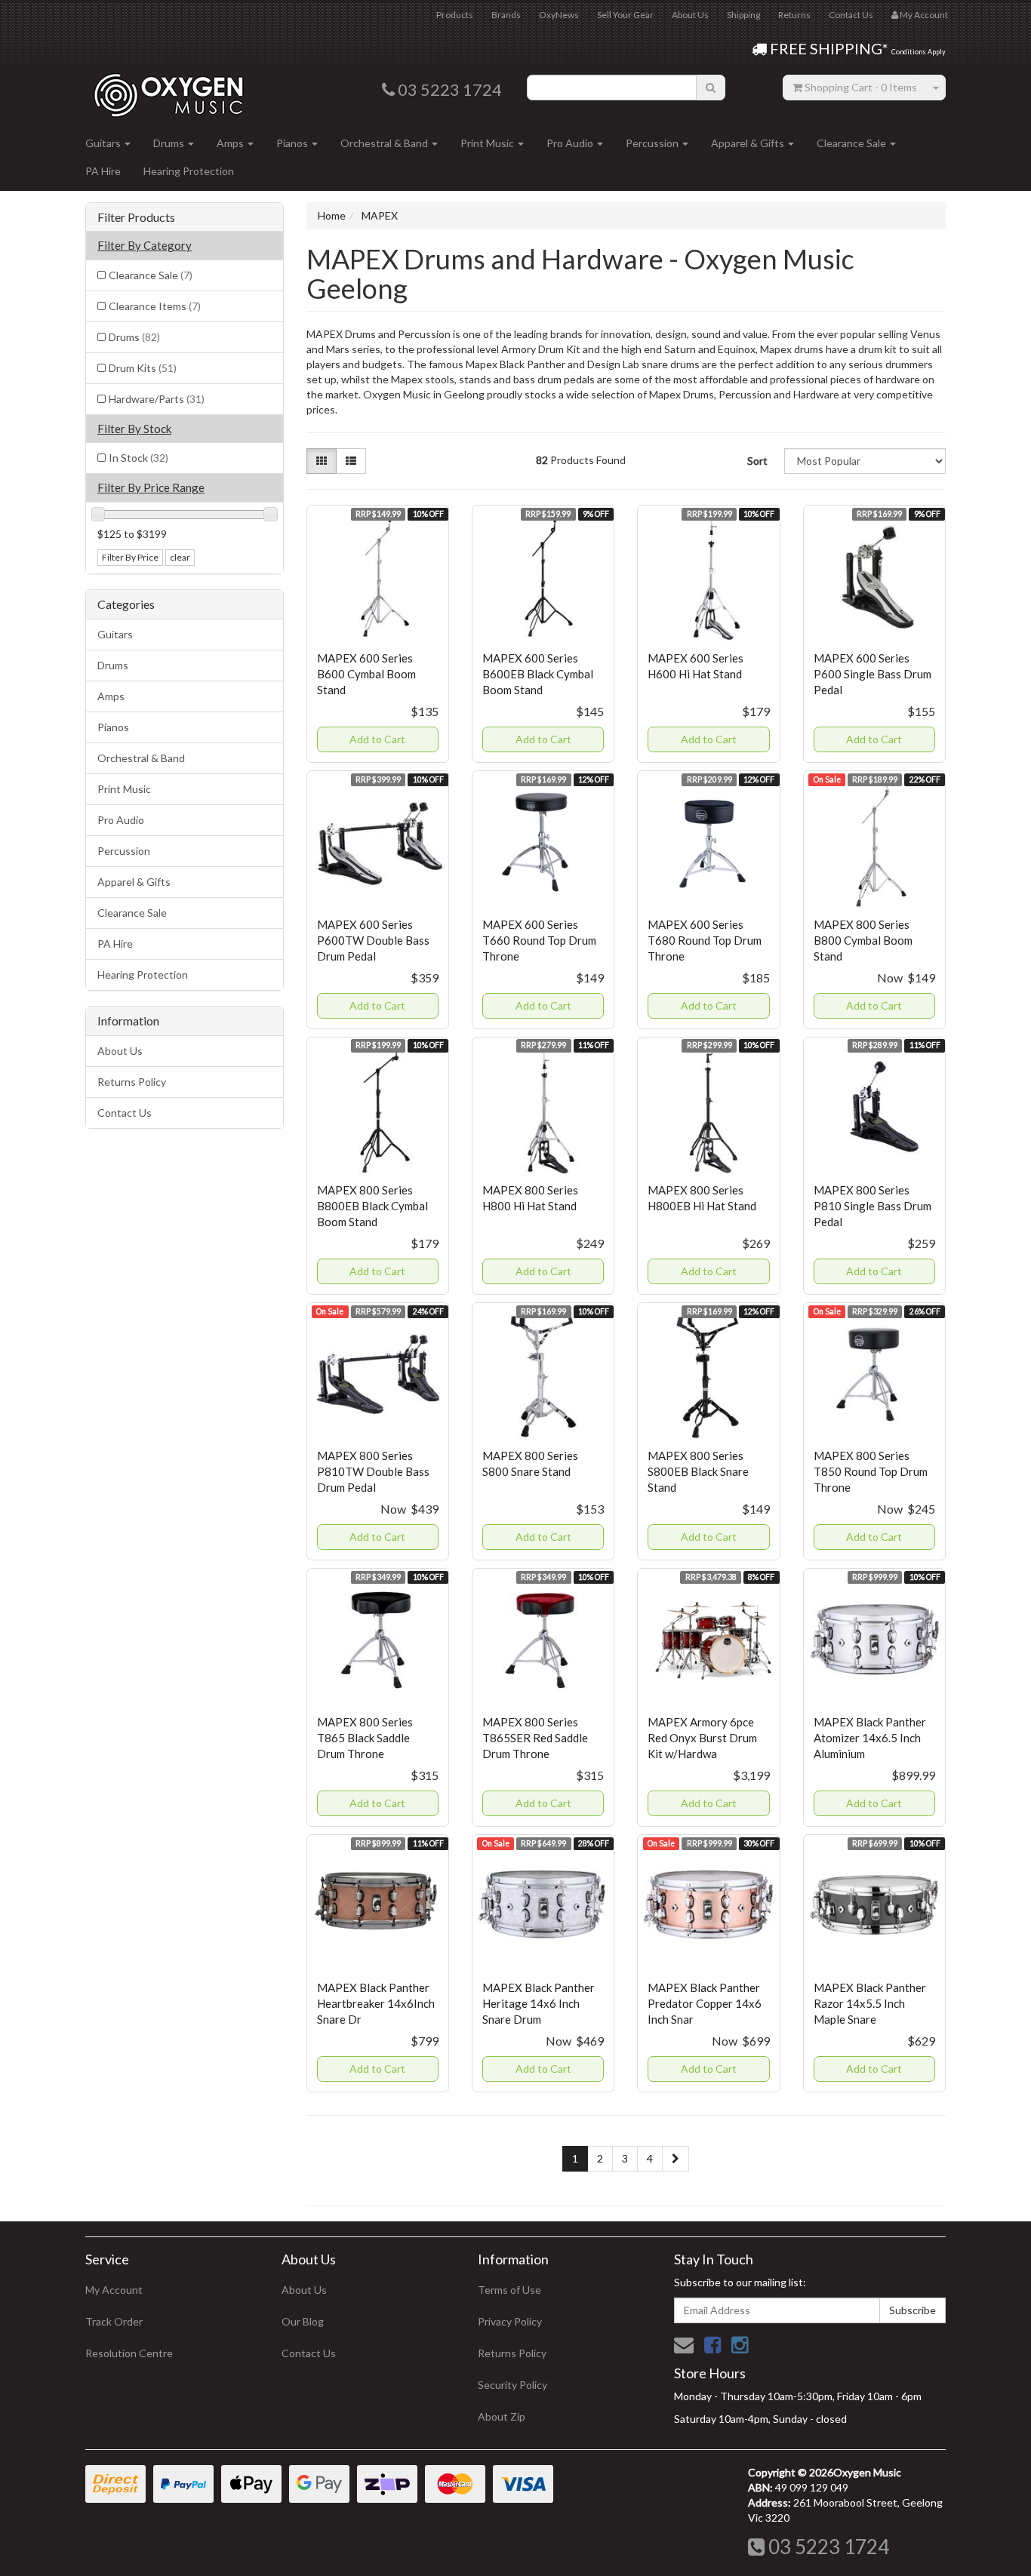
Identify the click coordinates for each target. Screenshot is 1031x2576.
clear (180, 557)
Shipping (743, 15)
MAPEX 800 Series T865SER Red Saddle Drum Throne (535, 1738)
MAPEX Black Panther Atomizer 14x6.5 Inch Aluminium (870, 1738)
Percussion (653, 143)
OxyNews (559, 15)
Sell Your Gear (625, 15)
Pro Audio (571, 143)
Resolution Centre (129, 2353)
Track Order (114, 2321)
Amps (231, 143)
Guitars (104, 143)
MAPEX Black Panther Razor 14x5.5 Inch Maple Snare (870, 2003)
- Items (861, 87)
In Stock (138, 458)
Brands (506, 15)
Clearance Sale (852, 143)
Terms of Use (509, 2290)
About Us (690, 15)
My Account (114, 2290)
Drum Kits (143, 368)
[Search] (711, 88)
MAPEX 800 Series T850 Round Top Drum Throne (871, 1471)
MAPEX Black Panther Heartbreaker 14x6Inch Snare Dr (376, 2003)
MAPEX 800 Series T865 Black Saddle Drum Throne (365, 1738)
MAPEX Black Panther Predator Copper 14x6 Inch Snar (705, 2003)
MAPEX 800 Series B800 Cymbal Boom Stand (863, 940)
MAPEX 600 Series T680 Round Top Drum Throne (705, 940)
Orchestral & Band (385, 143)
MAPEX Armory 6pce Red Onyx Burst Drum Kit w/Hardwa (702, 1738)
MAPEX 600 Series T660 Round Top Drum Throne (539, 940)
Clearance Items (155, 306)
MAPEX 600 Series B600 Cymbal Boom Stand (366, 674)
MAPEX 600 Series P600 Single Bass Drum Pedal (873, 674)
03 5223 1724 (827, 2547)
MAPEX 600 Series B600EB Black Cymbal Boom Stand (538, 674)
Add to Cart (377, 739)
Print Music (488, 143)
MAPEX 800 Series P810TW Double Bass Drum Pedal (373, 1471)
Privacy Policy (510, 2321)
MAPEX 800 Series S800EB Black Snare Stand (698, 1471)
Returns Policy (132, 1082)
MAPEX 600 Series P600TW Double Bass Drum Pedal (373, 940)
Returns (794, 15)
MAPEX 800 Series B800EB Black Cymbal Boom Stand (372, 1206)
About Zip (502, 2416)
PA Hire (103, 171)
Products (455, 15)
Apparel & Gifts (749, 143)
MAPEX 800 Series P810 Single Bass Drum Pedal (873, 1206)
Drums (170, 143)
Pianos (293, 143)
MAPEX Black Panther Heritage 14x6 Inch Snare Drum (539, 2003)
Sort (757, 461)
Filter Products (136, 217)
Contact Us (851, 15)
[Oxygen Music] (168, 89)
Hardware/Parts (157, 399)
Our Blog (303, 2321)
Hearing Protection (189, 171)
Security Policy (512, 2385)
